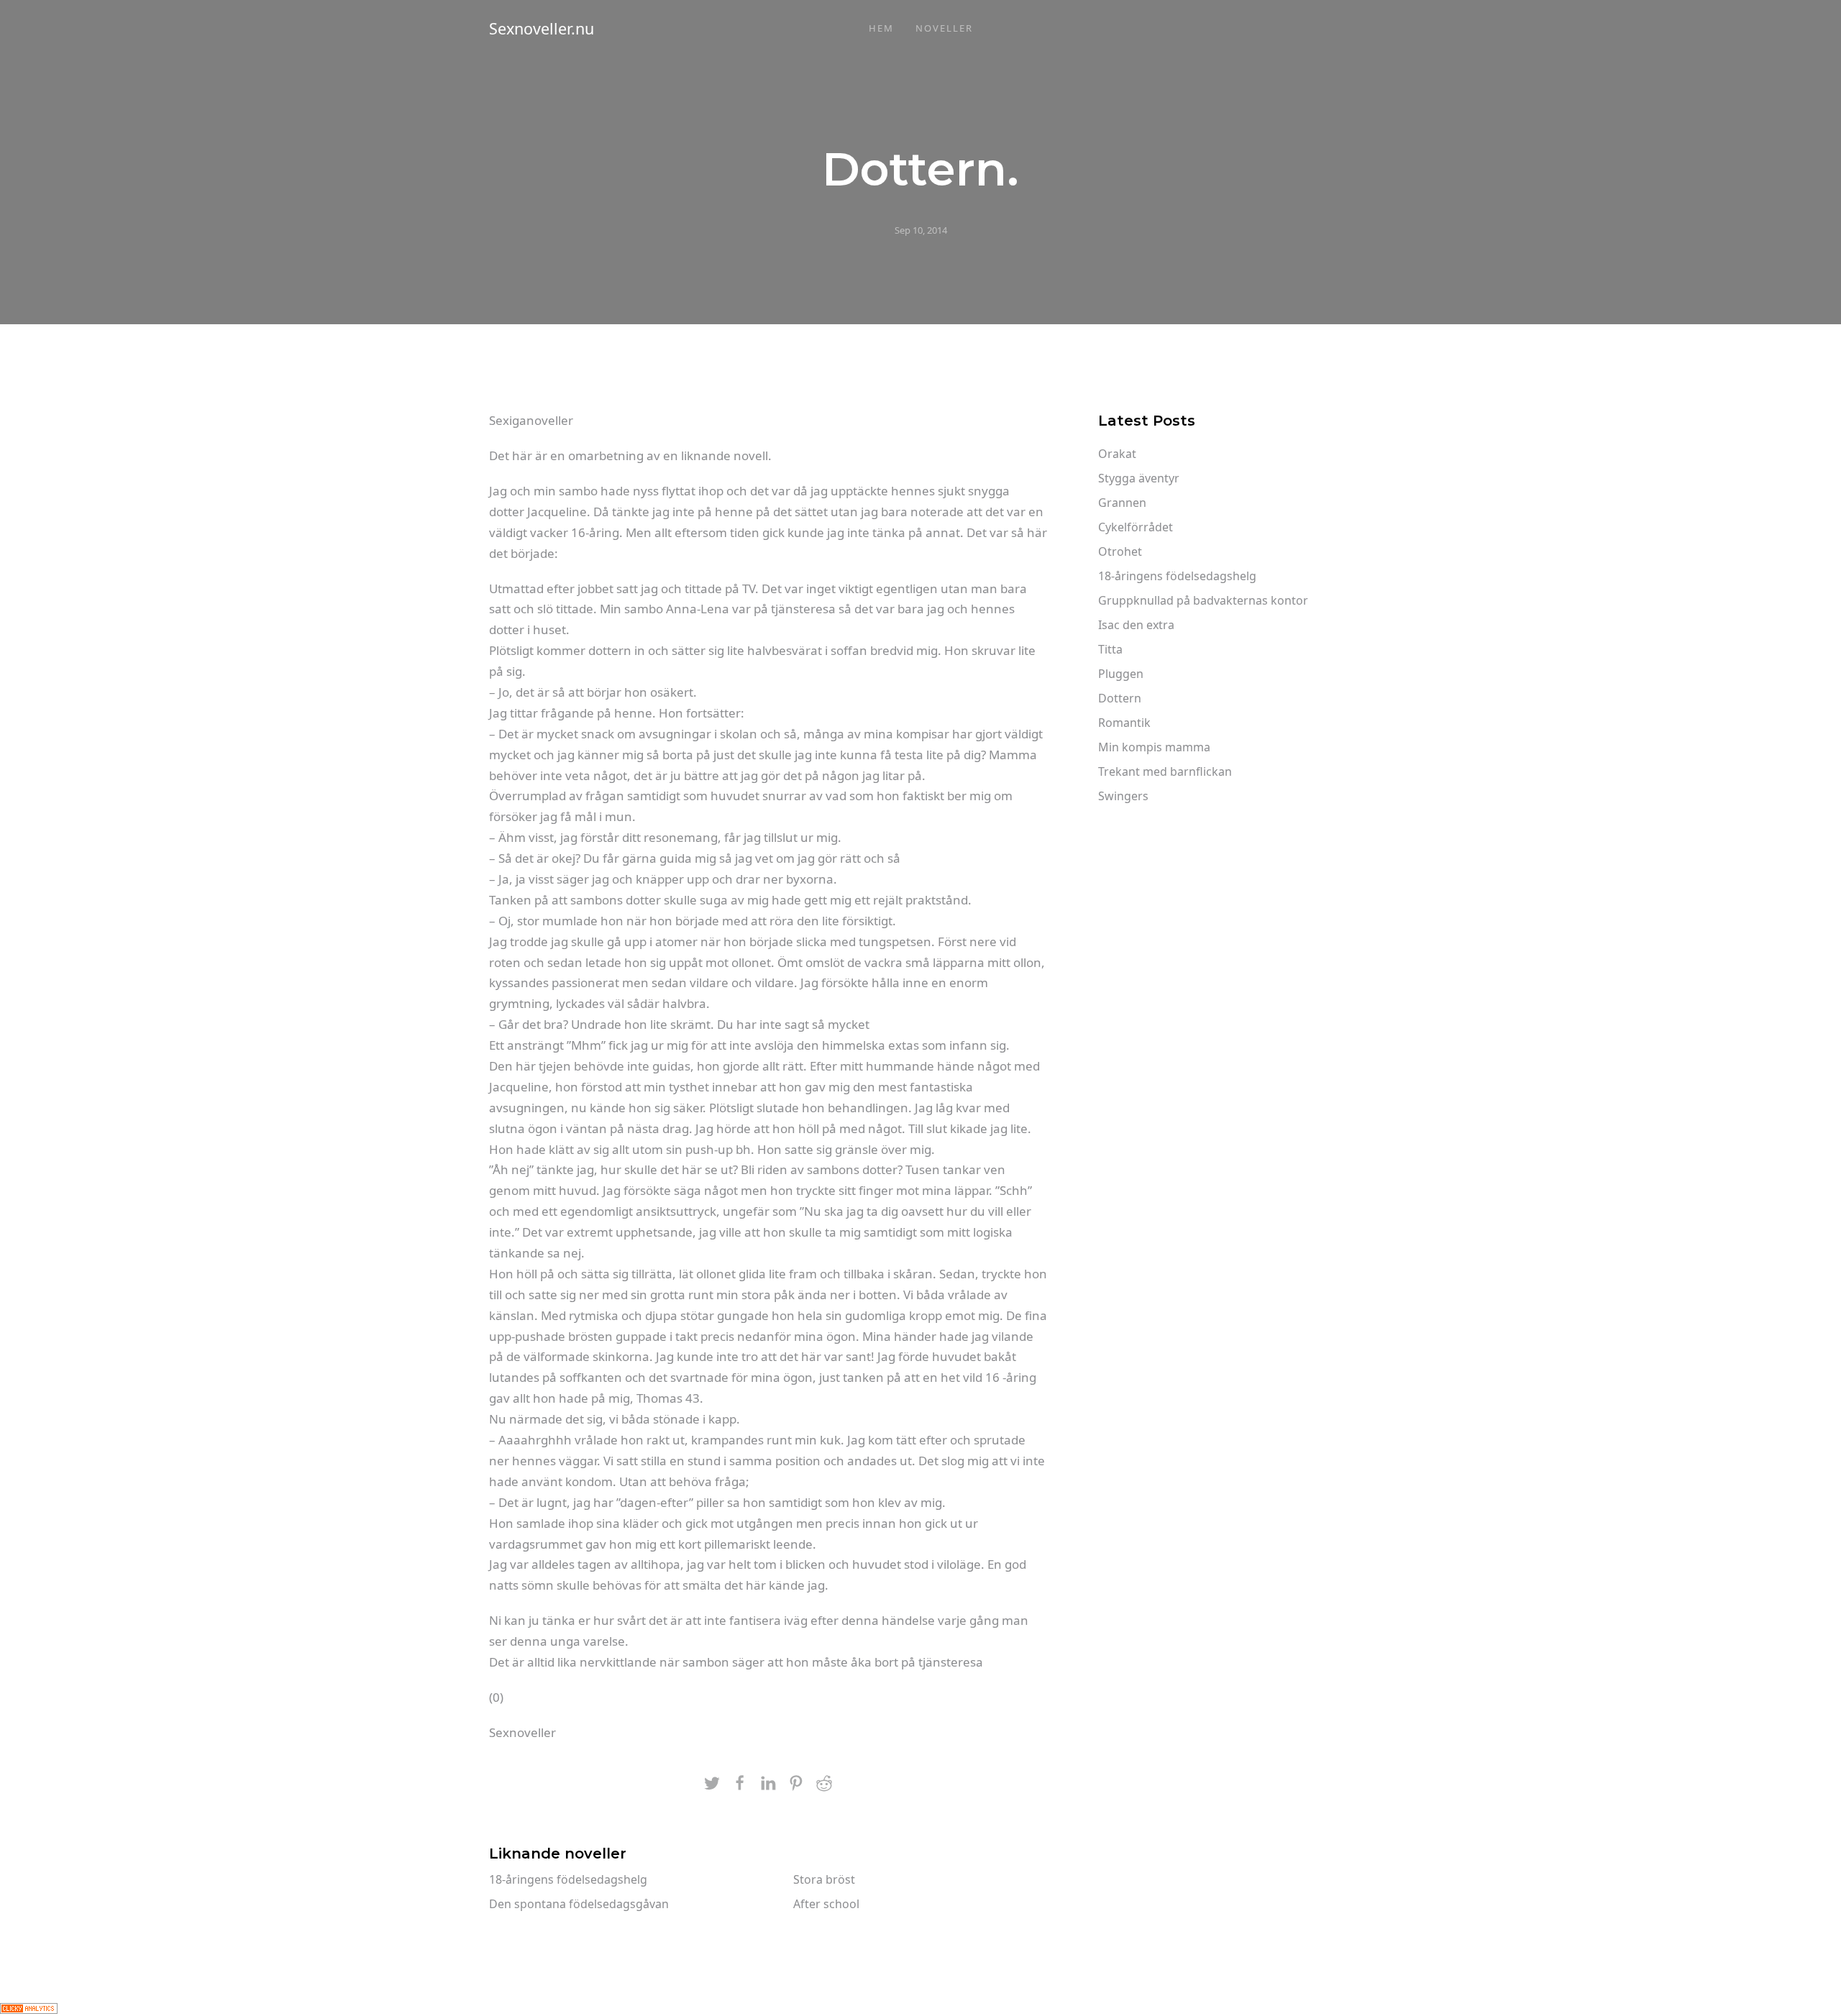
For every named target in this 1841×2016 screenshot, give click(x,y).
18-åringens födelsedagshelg (568, 1879)
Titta (1110, 649)
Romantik (1124, 723)
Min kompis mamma (1154, 747)
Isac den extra (1136, 625)
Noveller (944, 28)
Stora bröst (824, 1879)
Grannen (1122, 503)
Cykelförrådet (1136, 527)
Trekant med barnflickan (1165, 771)
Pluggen (1121, 674)
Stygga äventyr (1139, 478)
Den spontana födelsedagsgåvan (579, 1904)
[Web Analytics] (29, 2007)
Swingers (1123, 796)
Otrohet (1120, 551)
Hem (881, 28)
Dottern (1120, 698)
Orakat (1117, 454)
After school (826, 1904)
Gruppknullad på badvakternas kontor (1203, 600)
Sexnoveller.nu (542, 28)
